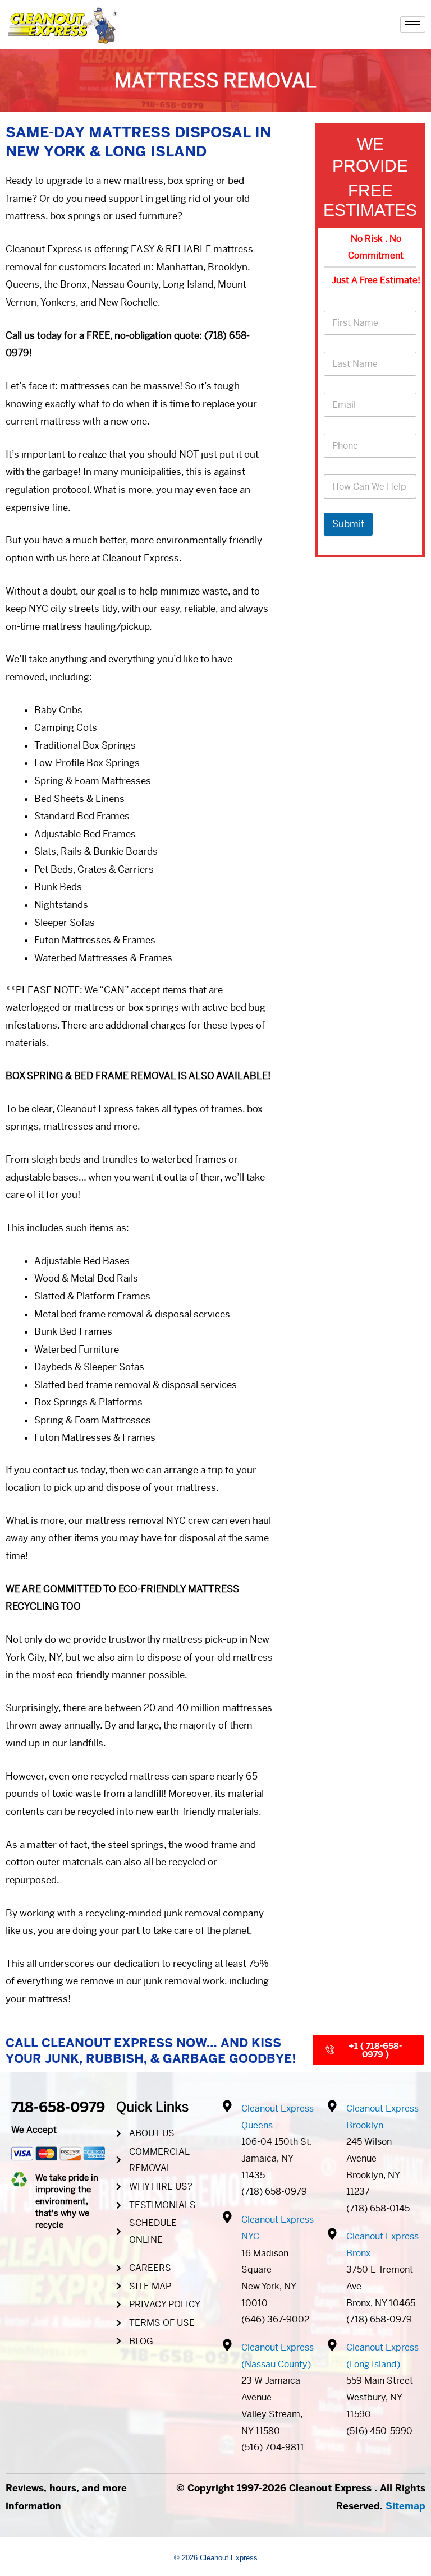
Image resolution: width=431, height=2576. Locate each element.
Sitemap (405, 2506)
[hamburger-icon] (413, 24)
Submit (348, 524)
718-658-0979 (58, 2107)
